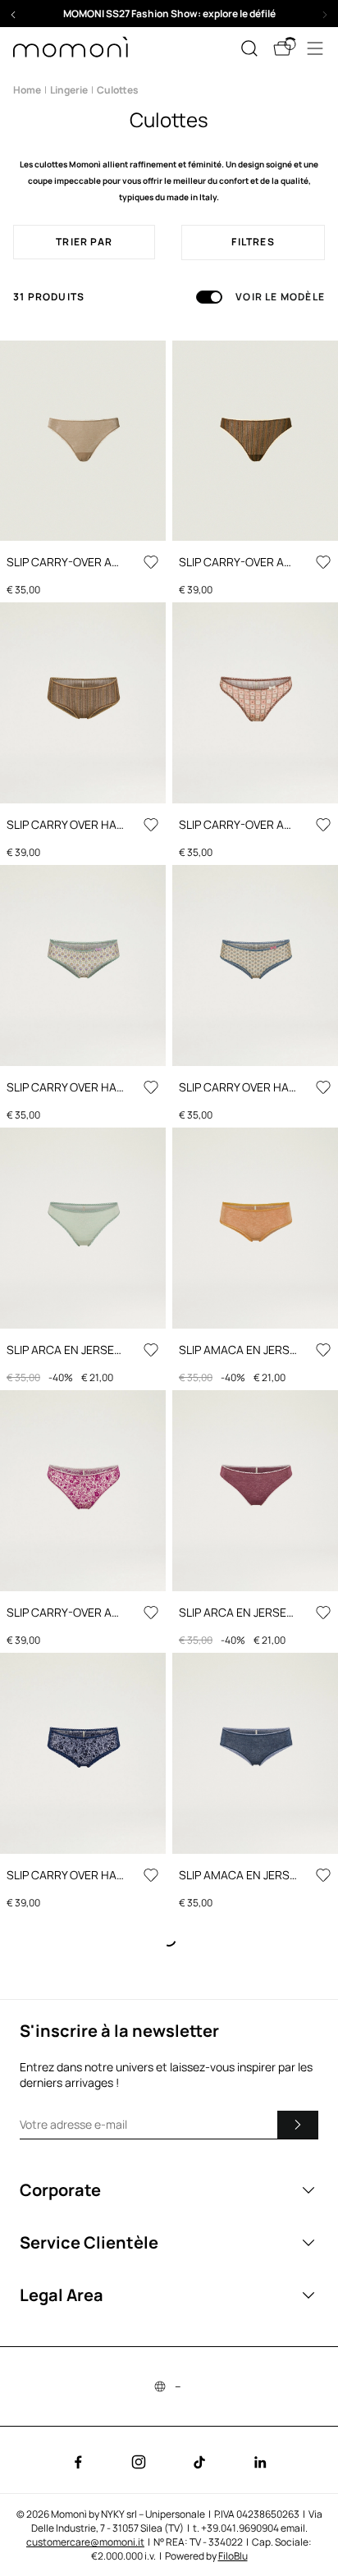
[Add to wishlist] (151, 562)
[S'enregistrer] (298, 2125)
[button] (169, 14)
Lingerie (69, 90)
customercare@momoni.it (85, 2542)
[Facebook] (78, 2462)
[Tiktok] (199, 2462)
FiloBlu (233, 2556)
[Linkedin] (260, 2462)
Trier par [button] (84, 242)
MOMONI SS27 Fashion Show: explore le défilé (169, 14)
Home (27, 90)
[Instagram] (139, 2462)
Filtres (253, 242)
